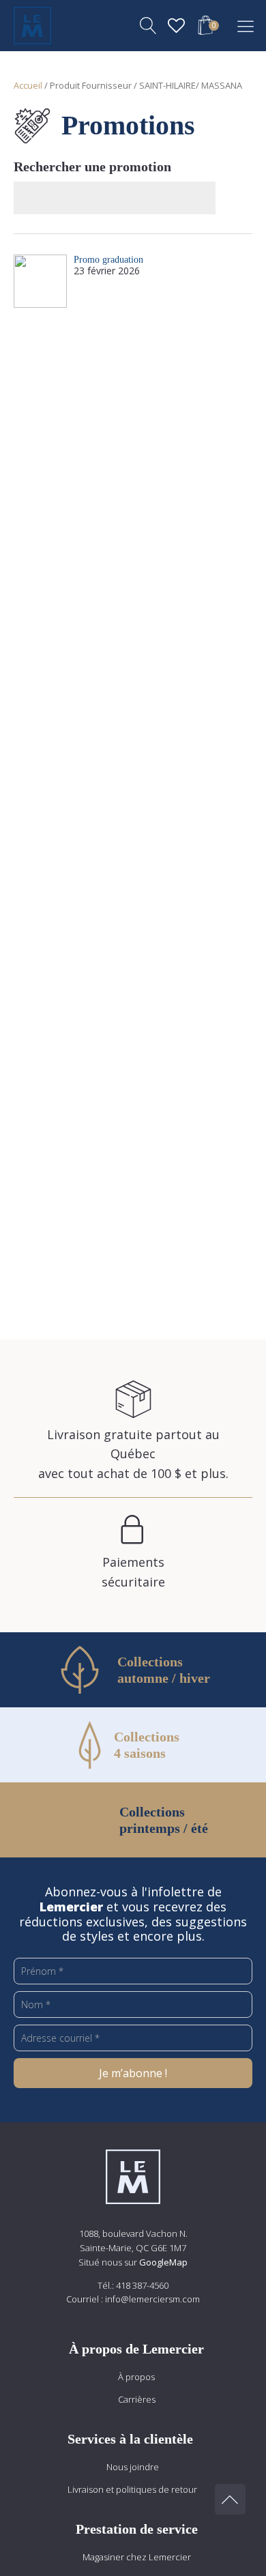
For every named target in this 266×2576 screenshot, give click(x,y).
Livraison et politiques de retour (132, 2489)
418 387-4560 (142, 2285)
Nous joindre (133, 2467)
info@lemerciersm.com (152, 2299)
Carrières (137, 2399)
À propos (136, 2377)
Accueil (28, 85)
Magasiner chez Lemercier (137, 2557)
